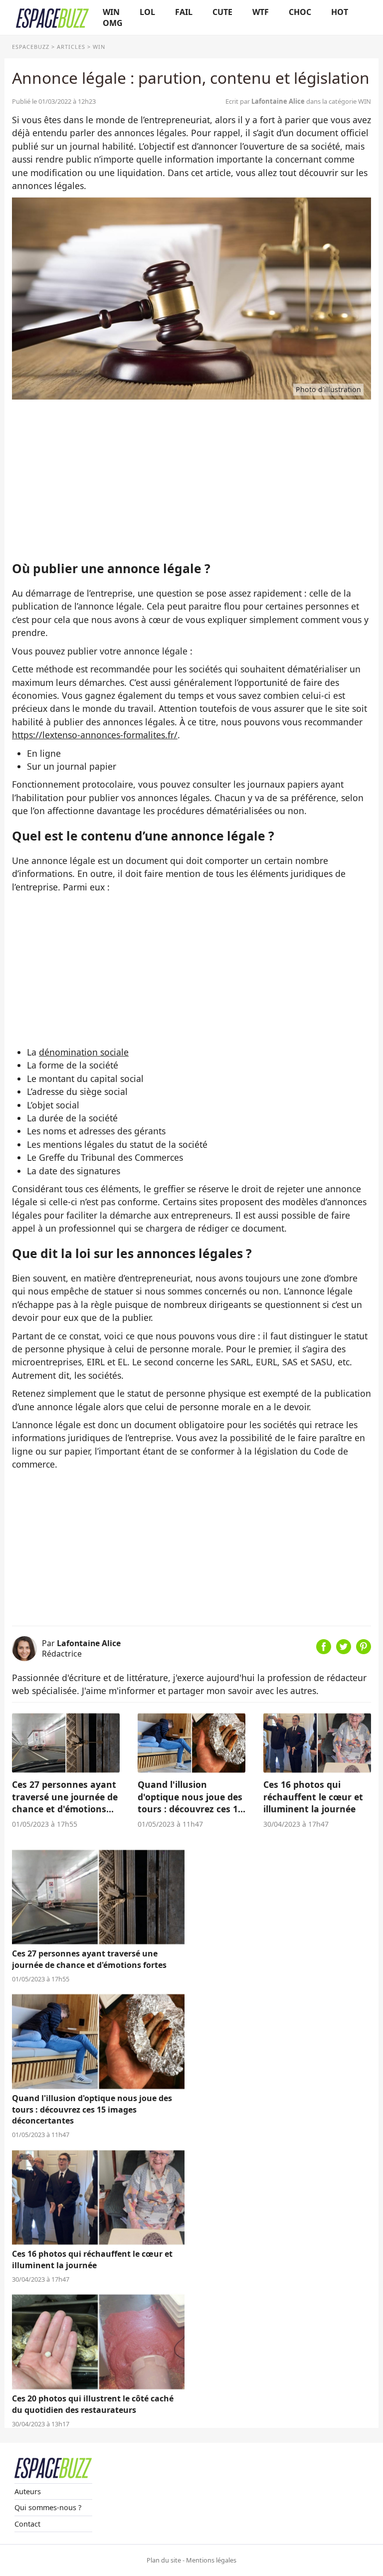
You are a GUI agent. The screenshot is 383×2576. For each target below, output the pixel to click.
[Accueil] (52, 17)
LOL (147, 12)
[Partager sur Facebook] (324, 1651)
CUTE (222, 12)
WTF (261, 12)
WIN (111, 12)
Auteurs (28, 2491)
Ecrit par (265, 101)
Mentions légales (211, 2560)
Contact (27, 2524)
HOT (340, 12)
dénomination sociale (84, 1052)
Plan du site (164, 2560)
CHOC (300, 12)
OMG (113, 23)
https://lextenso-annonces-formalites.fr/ (95, 735)
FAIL (184, 12)
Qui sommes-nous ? (48, 2507)
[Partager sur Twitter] (344, 1651)
